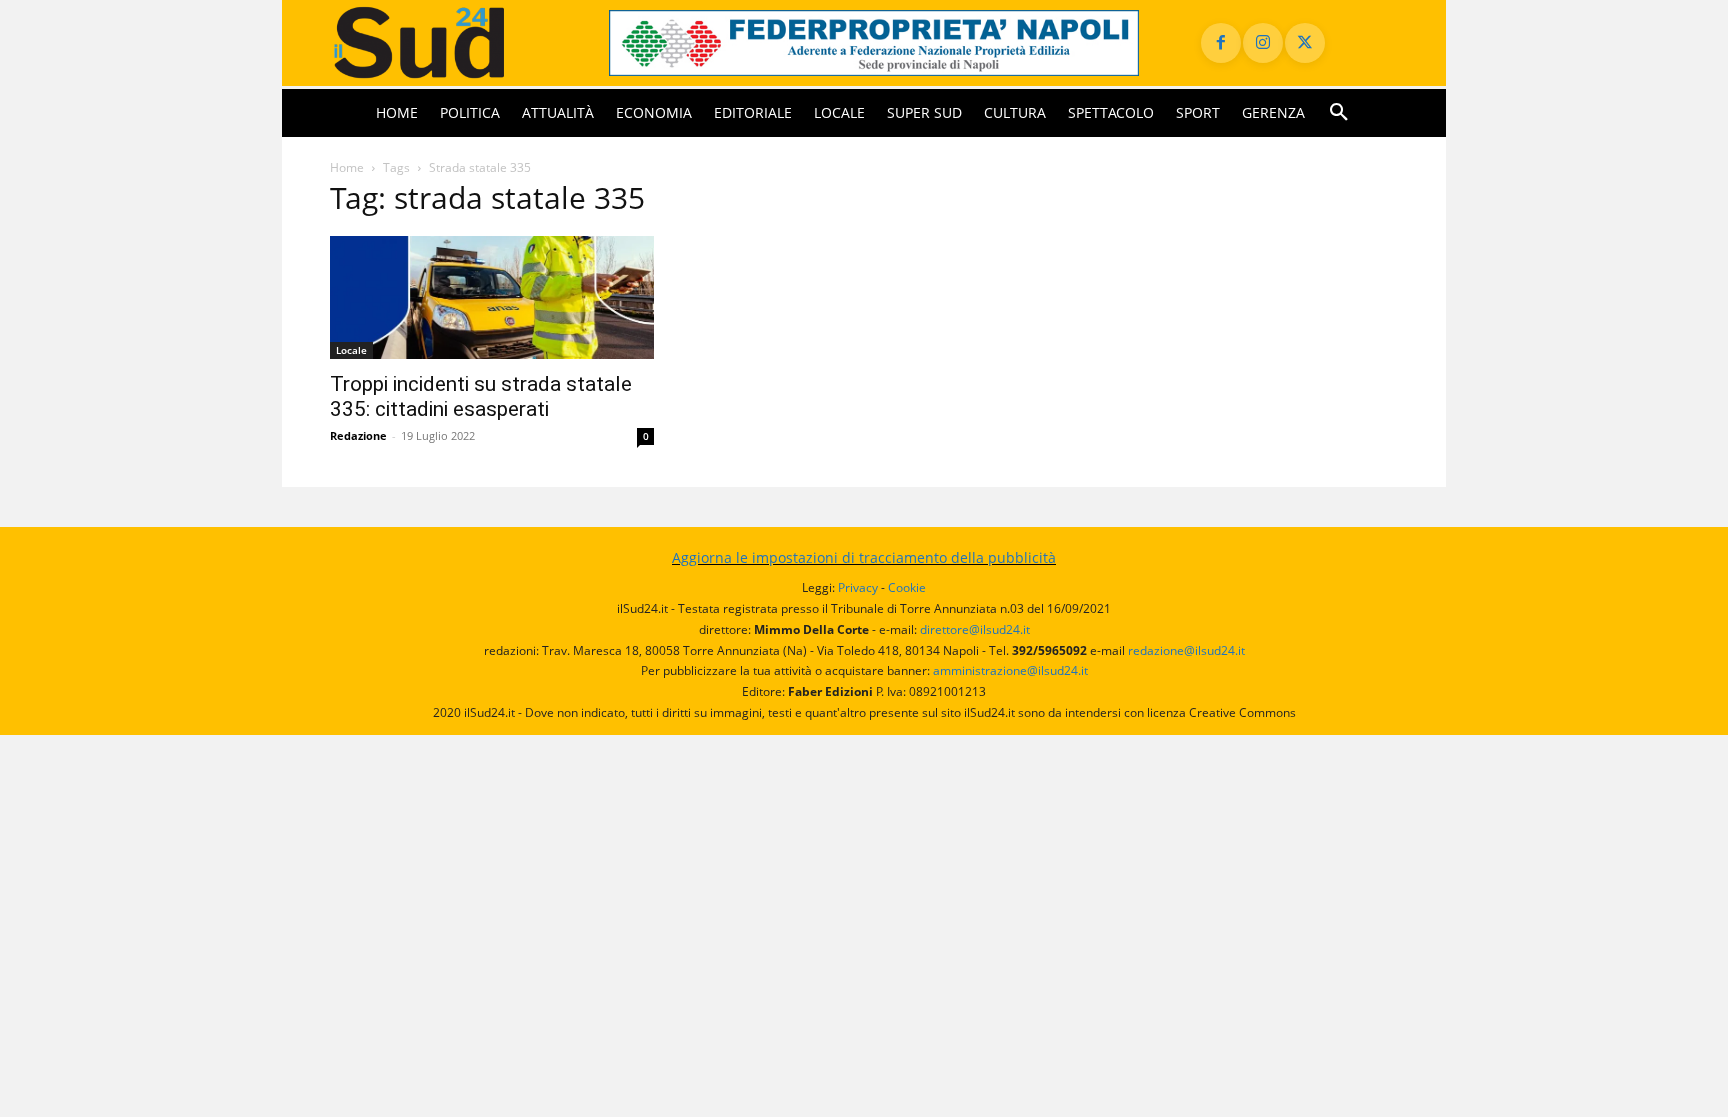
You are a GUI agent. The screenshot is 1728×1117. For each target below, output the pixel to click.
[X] (1305, 43)
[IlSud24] (445, 42)
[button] (1339, 113)
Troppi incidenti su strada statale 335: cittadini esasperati (481, 396)
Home (347, 167)
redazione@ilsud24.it (1186, 650)
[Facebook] (1221, 43)
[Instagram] (1263, 43)
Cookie (907, 587)
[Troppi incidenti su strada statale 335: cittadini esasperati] (492, 297)
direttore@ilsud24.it (975, 629)
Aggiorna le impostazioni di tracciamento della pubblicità (864, 557)
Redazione (358, 435)
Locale (351, 350)
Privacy (858, 587)
